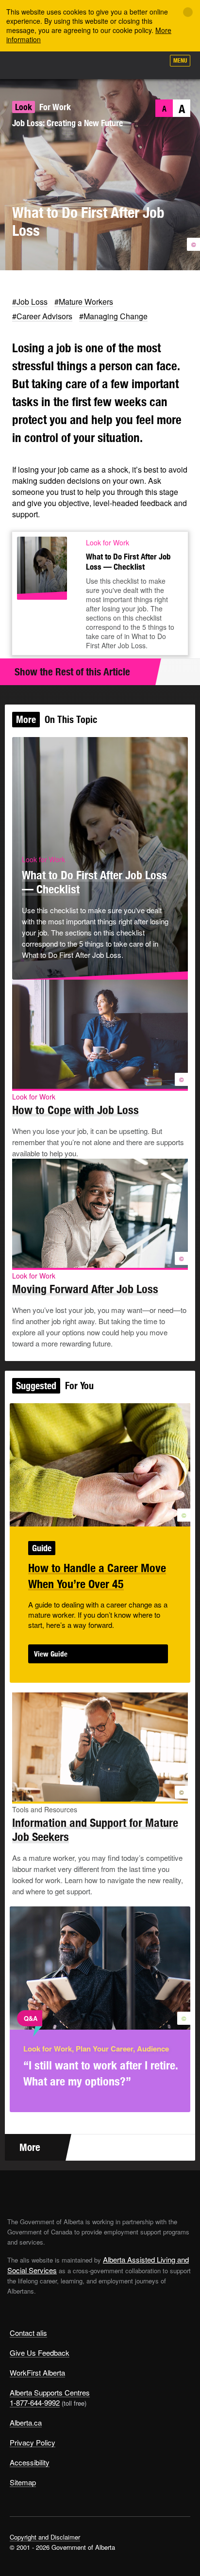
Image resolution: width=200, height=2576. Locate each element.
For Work (55, 107)
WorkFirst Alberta (37, 2372)
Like (129, 64)
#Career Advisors (42, 316)
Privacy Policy (33, 2442)
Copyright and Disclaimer (45, 2537)
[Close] (188, 12)
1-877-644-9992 (35, 2403)
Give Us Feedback (40, 2353)
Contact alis (28, 2333)
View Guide (51, 1654)
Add (105, 64)
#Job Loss (30, 302)
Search (152, 64)
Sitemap (23, 2482)
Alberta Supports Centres (50, 2392)
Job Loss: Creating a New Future (67, 123)
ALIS (59, 65)
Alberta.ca (26, 2422)
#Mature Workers (84, 302)
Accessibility (30, 2462)
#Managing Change (113, 316)
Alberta (26, 65)
